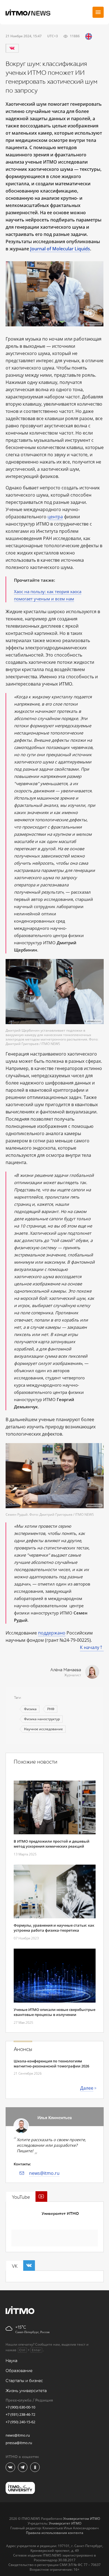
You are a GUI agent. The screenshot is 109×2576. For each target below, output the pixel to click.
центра (55, 517)
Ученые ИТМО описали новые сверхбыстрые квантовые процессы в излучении (54, 2012)
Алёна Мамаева (66, 1670)
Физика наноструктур (42, 1719)
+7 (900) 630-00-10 (20, 2407)
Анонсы (23, 2049)
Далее (87, 2088)
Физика (30, 1709)
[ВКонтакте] (12, 48)
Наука (11, 2361)
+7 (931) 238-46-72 (20, 2414)
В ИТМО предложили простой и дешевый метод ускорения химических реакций (52, 1844)
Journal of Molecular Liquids (60, 249)
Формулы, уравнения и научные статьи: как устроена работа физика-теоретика (54, 1928)
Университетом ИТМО (82, 2519)
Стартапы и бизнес (24, 2381)
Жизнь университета (26, 2391)
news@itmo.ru (44, 2173)
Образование (19, 2371)
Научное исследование (43, 1729)
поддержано (52, 1633)
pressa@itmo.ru (19, 2443)
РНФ (51, 1709)
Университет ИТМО (60, 2214)
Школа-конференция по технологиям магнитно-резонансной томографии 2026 (51, 2064)
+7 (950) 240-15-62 (20, 2422)
